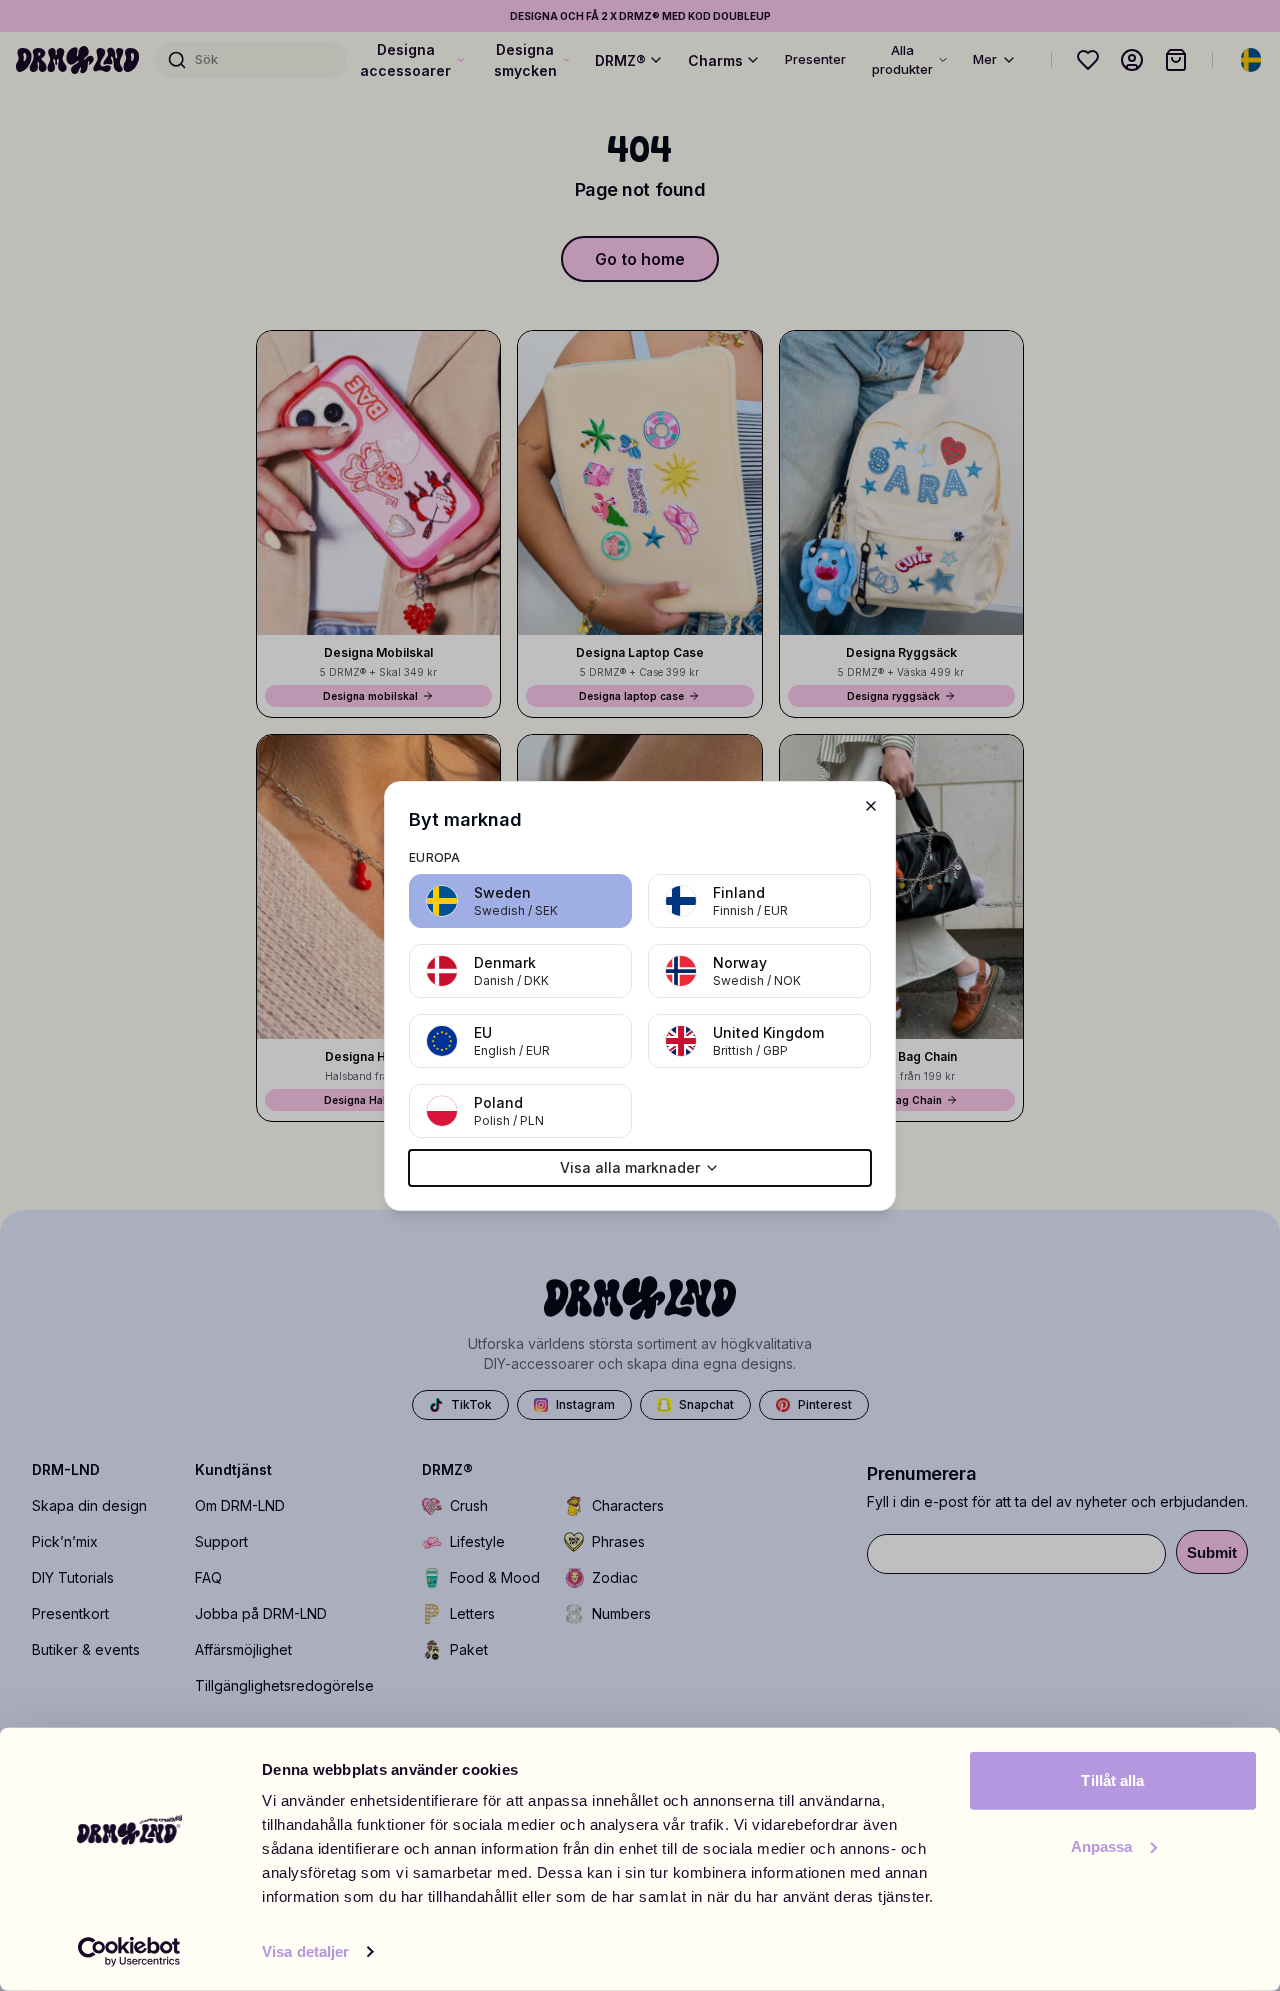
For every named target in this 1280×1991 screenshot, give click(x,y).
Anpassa (1102, 1845)
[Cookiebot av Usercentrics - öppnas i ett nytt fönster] (129, 1952)
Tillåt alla (1112, 1780)
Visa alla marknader (630, 1167)
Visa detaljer (305, 1951)
